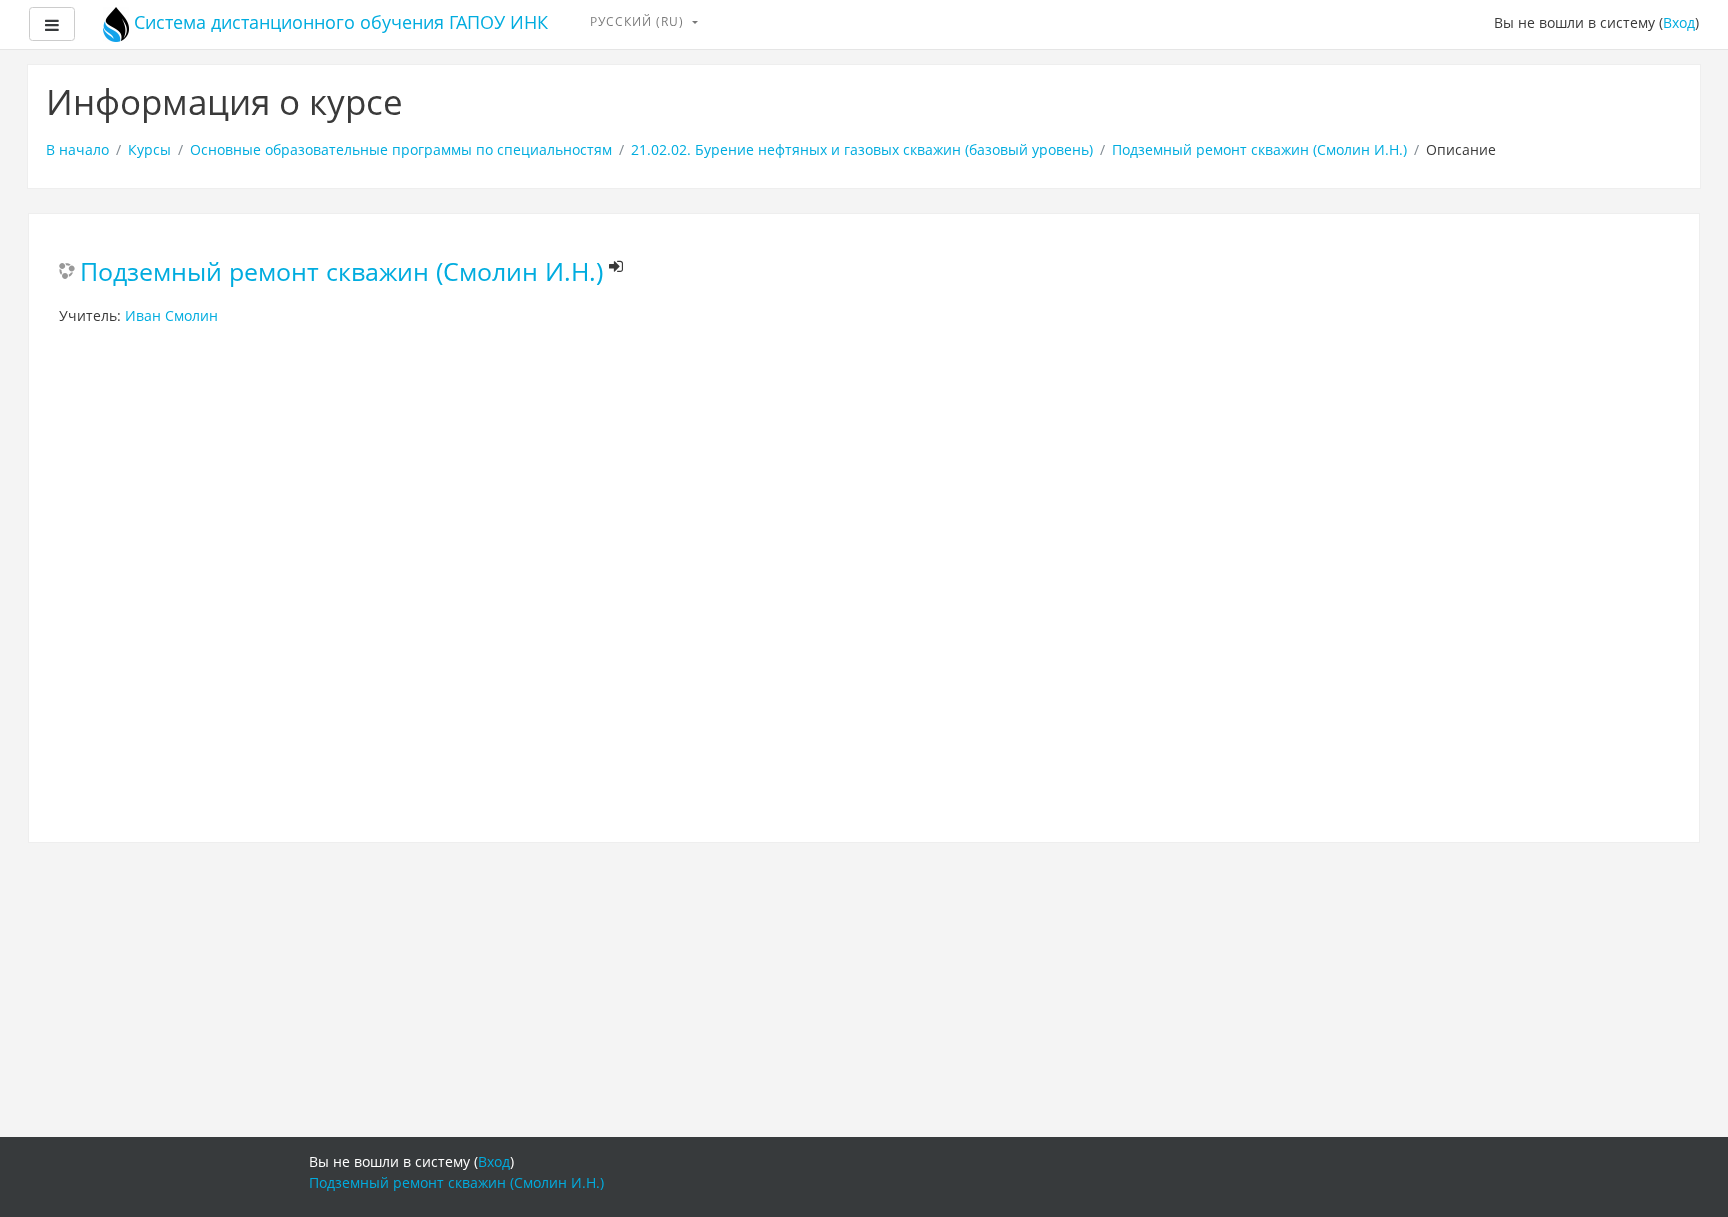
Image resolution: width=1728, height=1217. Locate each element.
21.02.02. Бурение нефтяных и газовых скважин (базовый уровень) (862, 149)
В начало (77, 149)
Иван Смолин (171, 315)
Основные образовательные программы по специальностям (401, 149)
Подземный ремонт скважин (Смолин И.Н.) (1259, 149)
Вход (1679, 22)
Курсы (149, 149)
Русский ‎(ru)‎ (639, 21)
